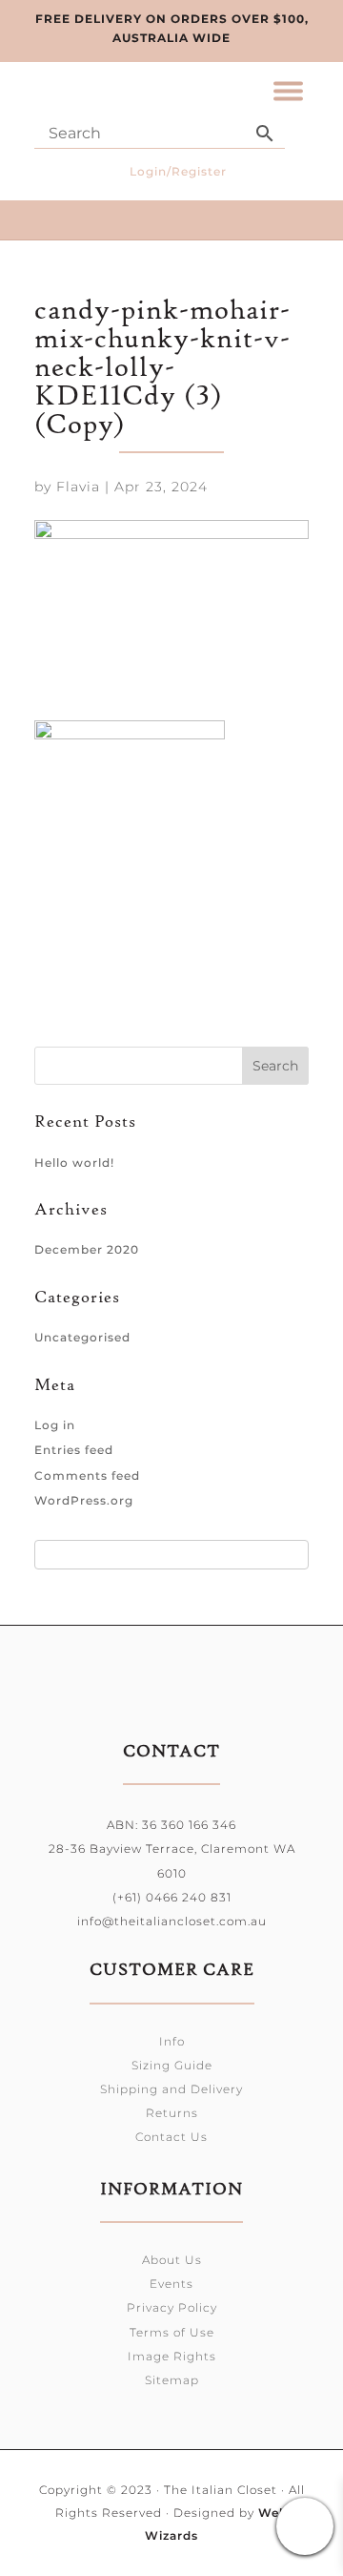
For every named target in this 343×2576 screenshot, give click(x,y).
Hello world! (74, 1163)
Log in (55, 1425)
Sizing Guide (172, 2065)
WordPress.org (84, 1500)
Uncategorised (82, 1337)
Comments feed (87, 1475)
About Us (172, 2260)
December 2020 (87, 1249)
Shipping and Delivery (171, 2089)
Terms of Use (172, 2332)
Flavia (78, 487)
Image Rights (172, 2356)
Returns (172, 2113)
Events (171, 2284)
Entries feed (74, 1450)
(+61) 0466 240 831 (172, 1897)
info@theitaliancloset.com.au (172, 1921)
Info (172, 2041)
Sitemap (172, 2380)
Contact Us (171, 2137)
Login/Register (178, 171)
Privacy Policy (172, 2307)
